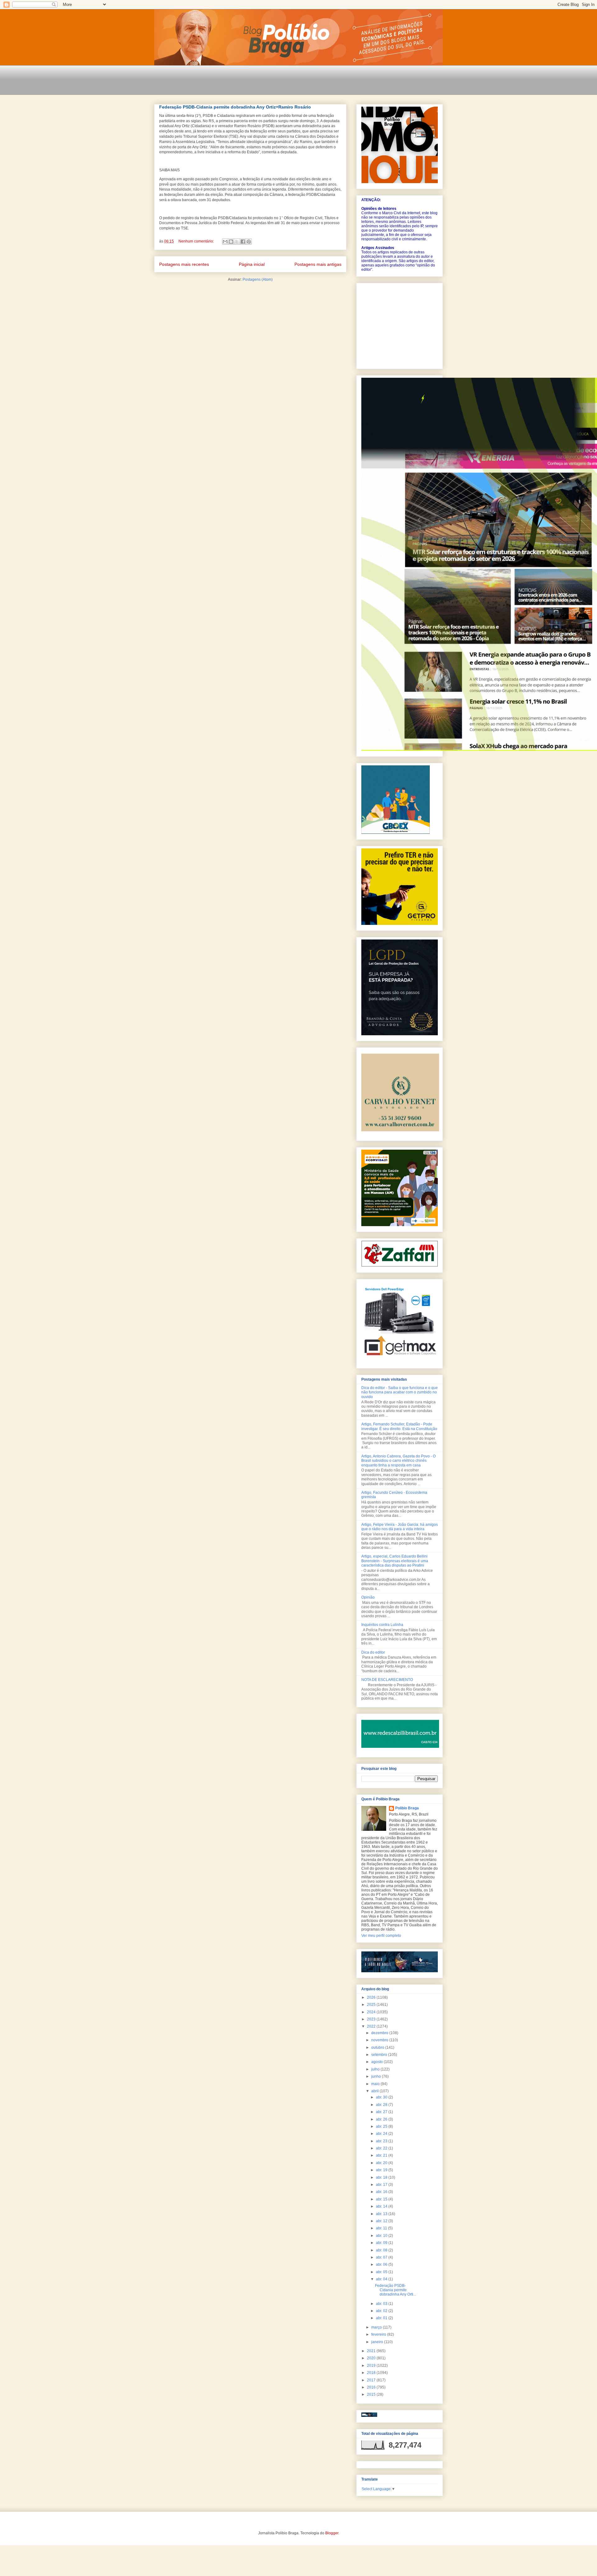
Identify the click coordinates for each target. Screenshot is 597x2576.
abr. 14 (382, 2206)
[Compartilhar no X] (237, 242)
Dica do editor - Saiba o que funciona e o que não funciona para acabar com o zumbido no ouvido (400, 1392)
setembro (380, 2055)
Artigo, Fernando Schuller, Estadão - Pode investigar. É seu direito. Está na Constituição (399, 1426)
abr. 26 (382, 2119)
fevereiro (379, 2334)
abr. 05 (382, 2272)
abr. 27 (382, 2112)
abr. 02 (382, 2311)
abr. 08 (382, 2250)
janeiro (378, 2342)
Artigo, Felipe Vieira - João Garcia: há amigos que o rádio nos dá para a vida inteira (400, 1527)
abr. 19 (382, 2170)
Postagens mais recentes (184, 264)
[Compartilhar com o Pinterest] (249, 242)
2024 (372, 2012)
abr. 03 (382, 2304)
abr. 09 (382, 2243)
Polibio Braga (407, 1808)
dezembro (380, 2033)
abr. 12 (382, 2221)
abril (375, 2091)
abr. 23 (382, 2141)
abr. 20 (382, 2163)
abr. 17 (382, 2185)
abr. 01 (382, 2318)
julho (376, 2069)
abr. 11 (382, 2228)
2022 (372, 2026)
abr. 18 (382, 2177)
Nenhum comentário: (197, 241)
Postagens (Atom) (258, 279)
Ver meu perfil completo (381, 1936)
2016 (372, 2387)
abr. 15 (382, 2199)
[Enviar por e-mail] (225, 242)
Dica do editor (373, 1652)
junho (377, 2076)
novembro (380, 2040)
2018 (372, 2373)
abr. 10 (382, 2236)
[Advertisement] (267, 84)
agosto (377, 2062)
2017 (372, 2380)
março (377, 2327)
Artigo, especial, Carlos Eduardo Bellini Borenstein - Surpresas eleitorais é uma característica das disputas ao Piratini (395, 1561)
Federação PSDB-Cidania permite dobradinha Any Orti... (396, 2290)
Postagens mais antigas (318, 264)
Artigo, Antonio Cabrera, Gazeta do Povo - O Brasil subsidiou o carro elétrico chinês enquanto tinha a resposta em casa (398, 1461)
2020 (372, 2358)
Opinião (368, 1597)
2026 (372, 1997)
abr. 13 (382, 2214)
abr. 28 (382, 2105)
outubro (378, 2047)
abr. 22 (382, 2148)
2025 (372, 2005)
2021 (372, 2351)
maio (376, 2084)
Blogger (332, 2533)
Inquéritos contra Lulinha (382, 1625)
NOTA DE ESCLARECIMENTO (387, 1680)
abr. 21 (382, 2155)
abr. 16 (382, 2192)
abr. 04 (382, 2279)
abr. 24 (382, 2134)
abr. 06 (382, 2264)
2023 (372, 2019)
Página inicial (252, 264)
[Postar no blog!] (231, 242)
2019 (372, 2366)
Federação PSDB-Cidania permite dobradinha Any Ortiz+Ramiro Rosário (235, 107)
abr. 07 (382, 2257)
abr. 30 (382, 2097)
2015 (372, 2394)
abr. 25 (382, 2126)
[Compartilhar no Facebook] (243, 242)
